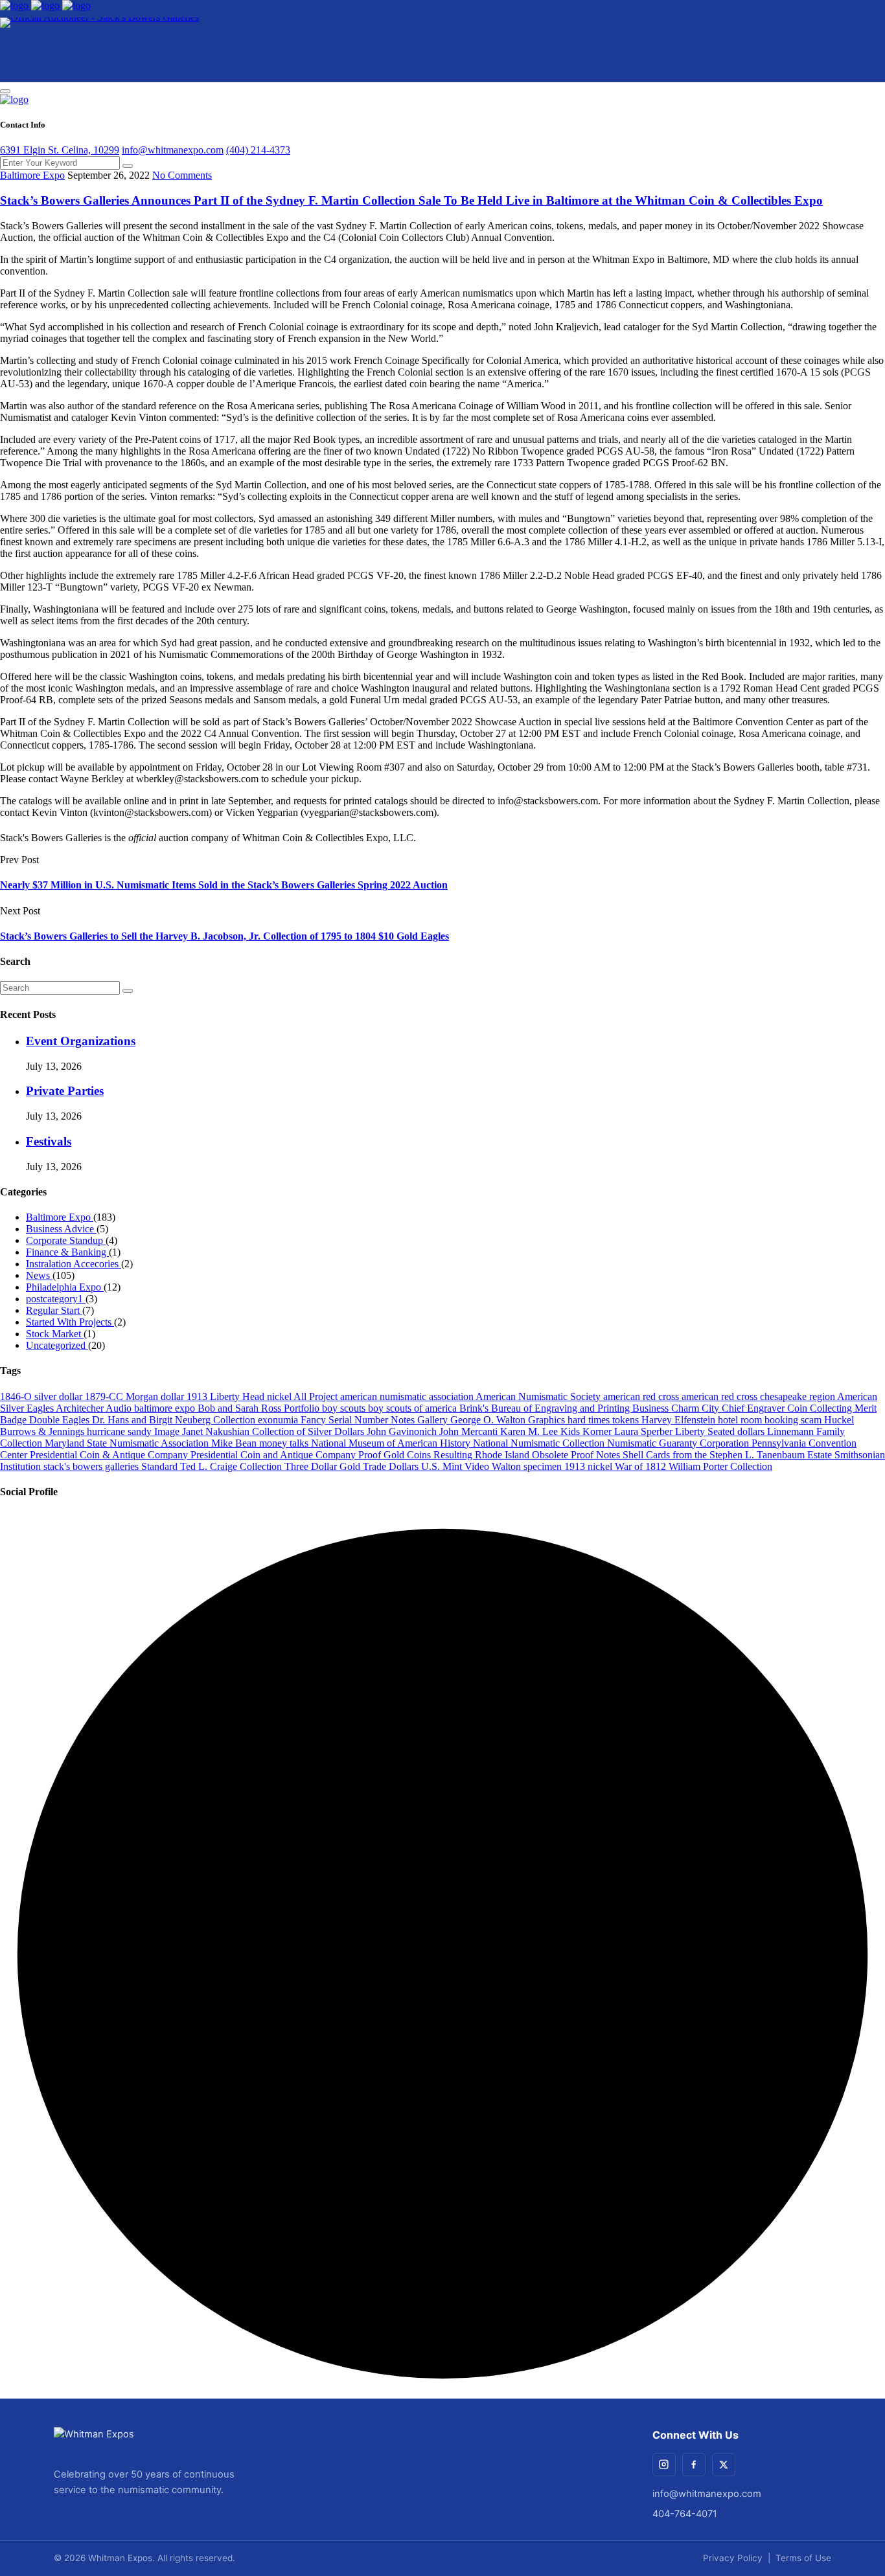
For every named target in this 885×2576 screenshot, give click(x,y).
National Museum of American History (392, 1443)
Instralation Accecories (74, 1264)
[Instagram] (664, 2465)
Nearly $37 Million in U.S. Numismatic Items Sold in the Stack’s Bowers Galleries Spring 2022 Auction (224, 885)
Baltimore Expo (32, 175)
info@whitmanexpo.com (173, 150)
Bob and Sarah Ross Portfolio (260, 1408)
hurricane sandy (121, 1431)
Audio (120, 1408)
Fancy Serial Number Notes (359, 1420)
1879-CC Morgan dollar (136, 1396)
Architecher (81, 1408)
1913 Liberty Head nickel (240, 1396)
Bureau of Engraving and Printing (562, 1408)
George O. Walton (489, 1420)
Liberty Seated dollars (721, 1431)
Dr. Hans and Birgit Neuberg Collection (175, 1420)
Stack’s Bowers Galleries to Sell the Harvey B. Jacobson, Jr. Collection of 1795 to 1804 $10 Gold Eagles (224, 936)
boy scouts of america (414, 1408)
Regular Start (54, 1310)
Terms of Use (803, 2558)
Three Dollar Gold (324, 1466)
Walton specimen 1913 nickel (553, 1466)
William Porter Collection (720, 1466)
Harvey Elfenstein (680, 1420)
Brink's (475, 1408)
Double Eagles (61, 1420)
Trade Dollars (392, 1466)
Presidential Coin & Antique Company (110, 1455)
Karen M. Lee (530, 1431)
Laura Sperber (645, 1431)
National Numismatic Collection (540, 1443)
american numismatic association (408, 1396)
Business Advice (61, 1229)
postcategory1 (56, 1299)
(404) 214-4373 (258, 150)
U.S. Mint (443, 1466)
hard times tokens (604, 1420)
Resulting (454, 1455)
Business (652, 1408)
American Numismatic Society (539, 1396)
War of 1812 (642, 1466)
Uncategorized (57, 1345)
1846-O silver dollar (42, 1396)
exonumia (279, 1420)
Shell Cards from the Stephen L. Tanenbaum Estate (729, 1455)
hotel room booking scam (771, 1420)
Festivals (49, 1141)
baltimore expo (166, 1408)
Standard (161, 1466)
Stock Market (55, 1334)
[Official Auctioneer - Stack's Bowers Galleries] (99, 50)
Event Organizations (81, 1041)
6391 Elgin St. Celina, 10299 (60, 150)
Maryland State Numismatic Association (128, 1443)
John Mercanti (470, 1431)
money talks (285, 1443)
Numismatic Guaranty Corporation (679, 1443)
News (39, 1275)
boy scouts (345, 1408)
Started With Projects (70, 1322)
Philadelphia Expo (65, 1287)
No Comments (182, 175)
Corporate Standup (66, 1240)
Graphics (548, 1420)
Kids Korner (587, 1431)
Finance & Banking (67, 1252)
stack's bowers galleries (92, 1466)
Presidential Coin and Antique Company (274, 1455)
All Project (317, 1396)
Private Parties (65, 1091)
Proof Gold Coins (396, 1455)
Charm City (696, 1408)
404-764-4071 (685, 2514)
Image (168, 1431)
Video (478, 1466)
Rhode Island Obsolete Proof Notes (549, 1455)
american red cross (642, 1396)
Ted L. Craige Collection (232, 1466)
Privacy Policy (733, 2558)
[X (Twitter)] (724, 2465)
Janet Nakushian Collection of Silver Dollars (274, 1431)
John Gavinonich (403, 1431)
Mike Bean (235, 1443)
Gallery (434, 1420)
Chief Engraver (754, 1408)
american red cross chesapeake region (759, 1396)
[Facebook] (694, 2465)
